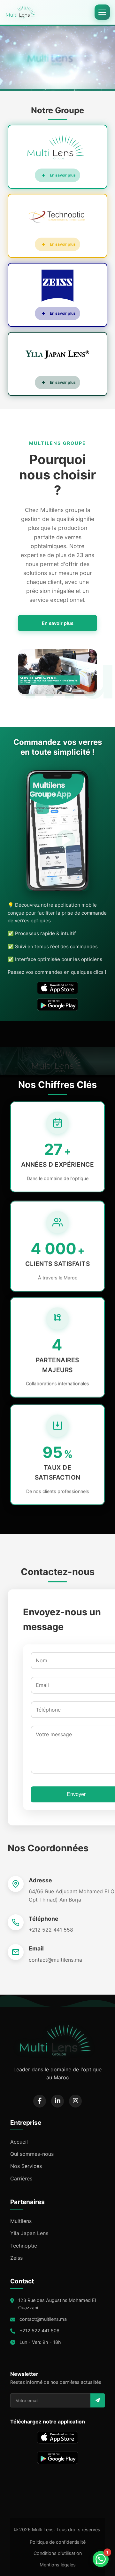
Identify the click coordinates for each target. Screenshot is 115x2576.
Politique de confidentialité (58, 2542)
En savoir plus (58, 623)
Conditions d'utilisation (58, 2553)
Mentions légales (58, 2565)
